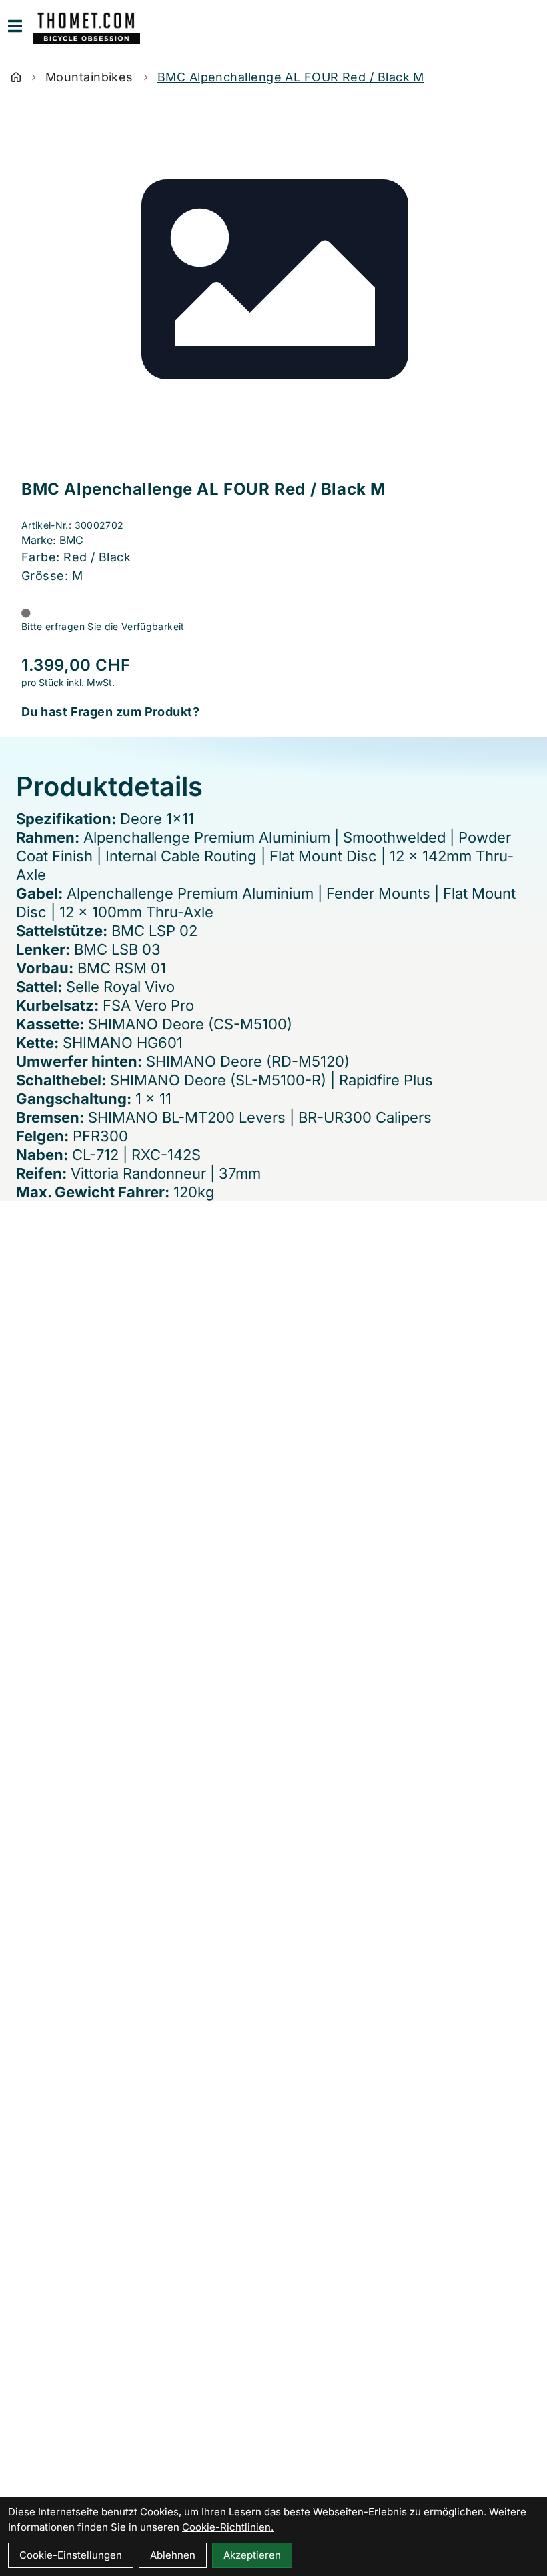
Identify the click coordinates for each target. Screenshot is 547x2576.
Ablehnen (173, 2555)
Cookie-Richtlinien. (228, 2527)
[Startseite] (16, 77)
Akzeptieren (252, 2555)
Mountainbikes (89, 77)
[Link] (15, 26)
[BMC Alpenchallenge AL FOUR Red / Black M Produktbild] (273, 285)
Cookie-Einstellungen (71, 2555)
